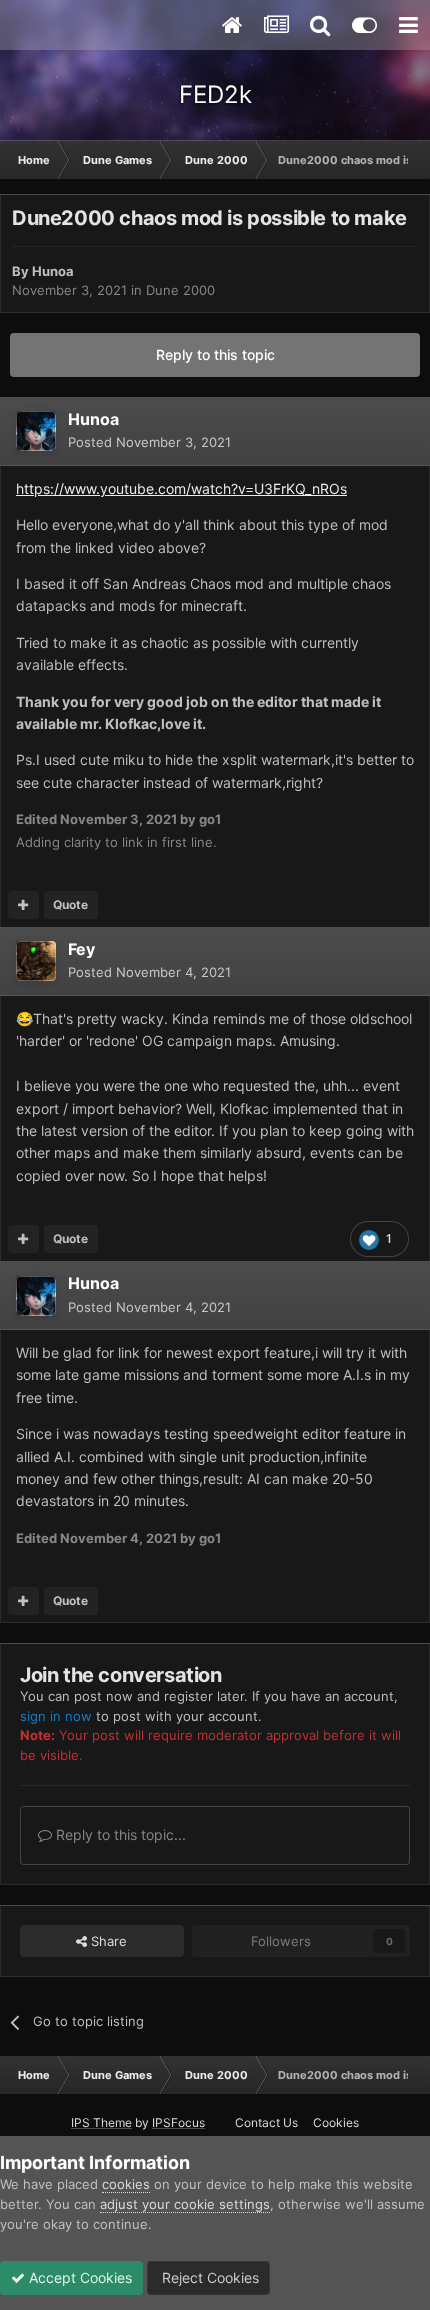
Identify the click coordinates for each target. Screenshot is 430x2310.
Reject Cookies (208, 2277)
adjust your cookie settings (185, 2204)
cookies (126, 2184)
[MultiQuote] (23, 905)
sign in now (56, 1716)
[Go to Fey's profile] (36, 961)
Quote (70, 904)
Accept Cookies (78, 2277)
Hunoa (53, 271)
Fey (81, 949)
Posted (149, 442)
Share (107, 1941)
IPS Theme (101, 2122)
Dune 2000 (180, 290)
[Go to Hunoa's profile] (36, 431)
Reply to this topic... (119, 1834)
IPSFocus (178, 2122)
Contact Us (266, 2122)
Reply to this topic (215, 354)
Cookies (336, 2122)
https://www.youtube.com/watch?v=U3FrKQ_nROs (181, 488)
